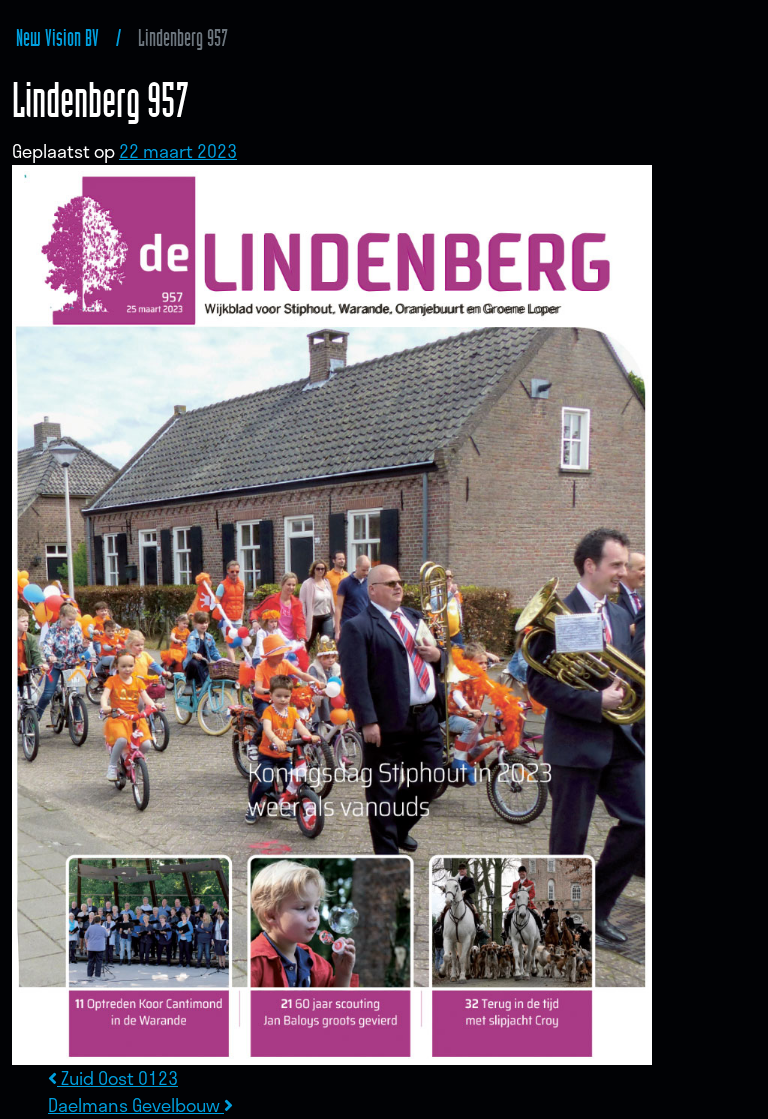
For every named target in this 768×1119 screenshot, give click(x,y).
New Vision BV (57, 37)
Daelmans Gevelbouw (136, 1105)
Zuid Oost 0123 (117, 1078)
